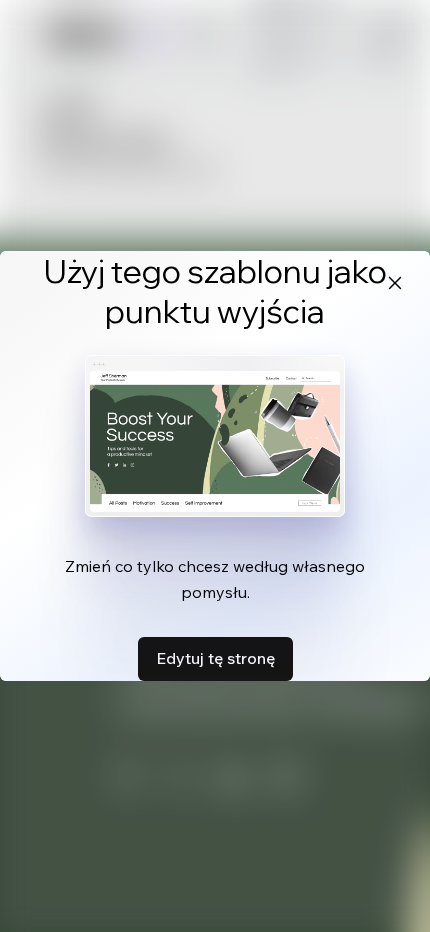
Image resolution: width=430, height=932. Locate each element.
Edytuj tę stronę (215, 658)
